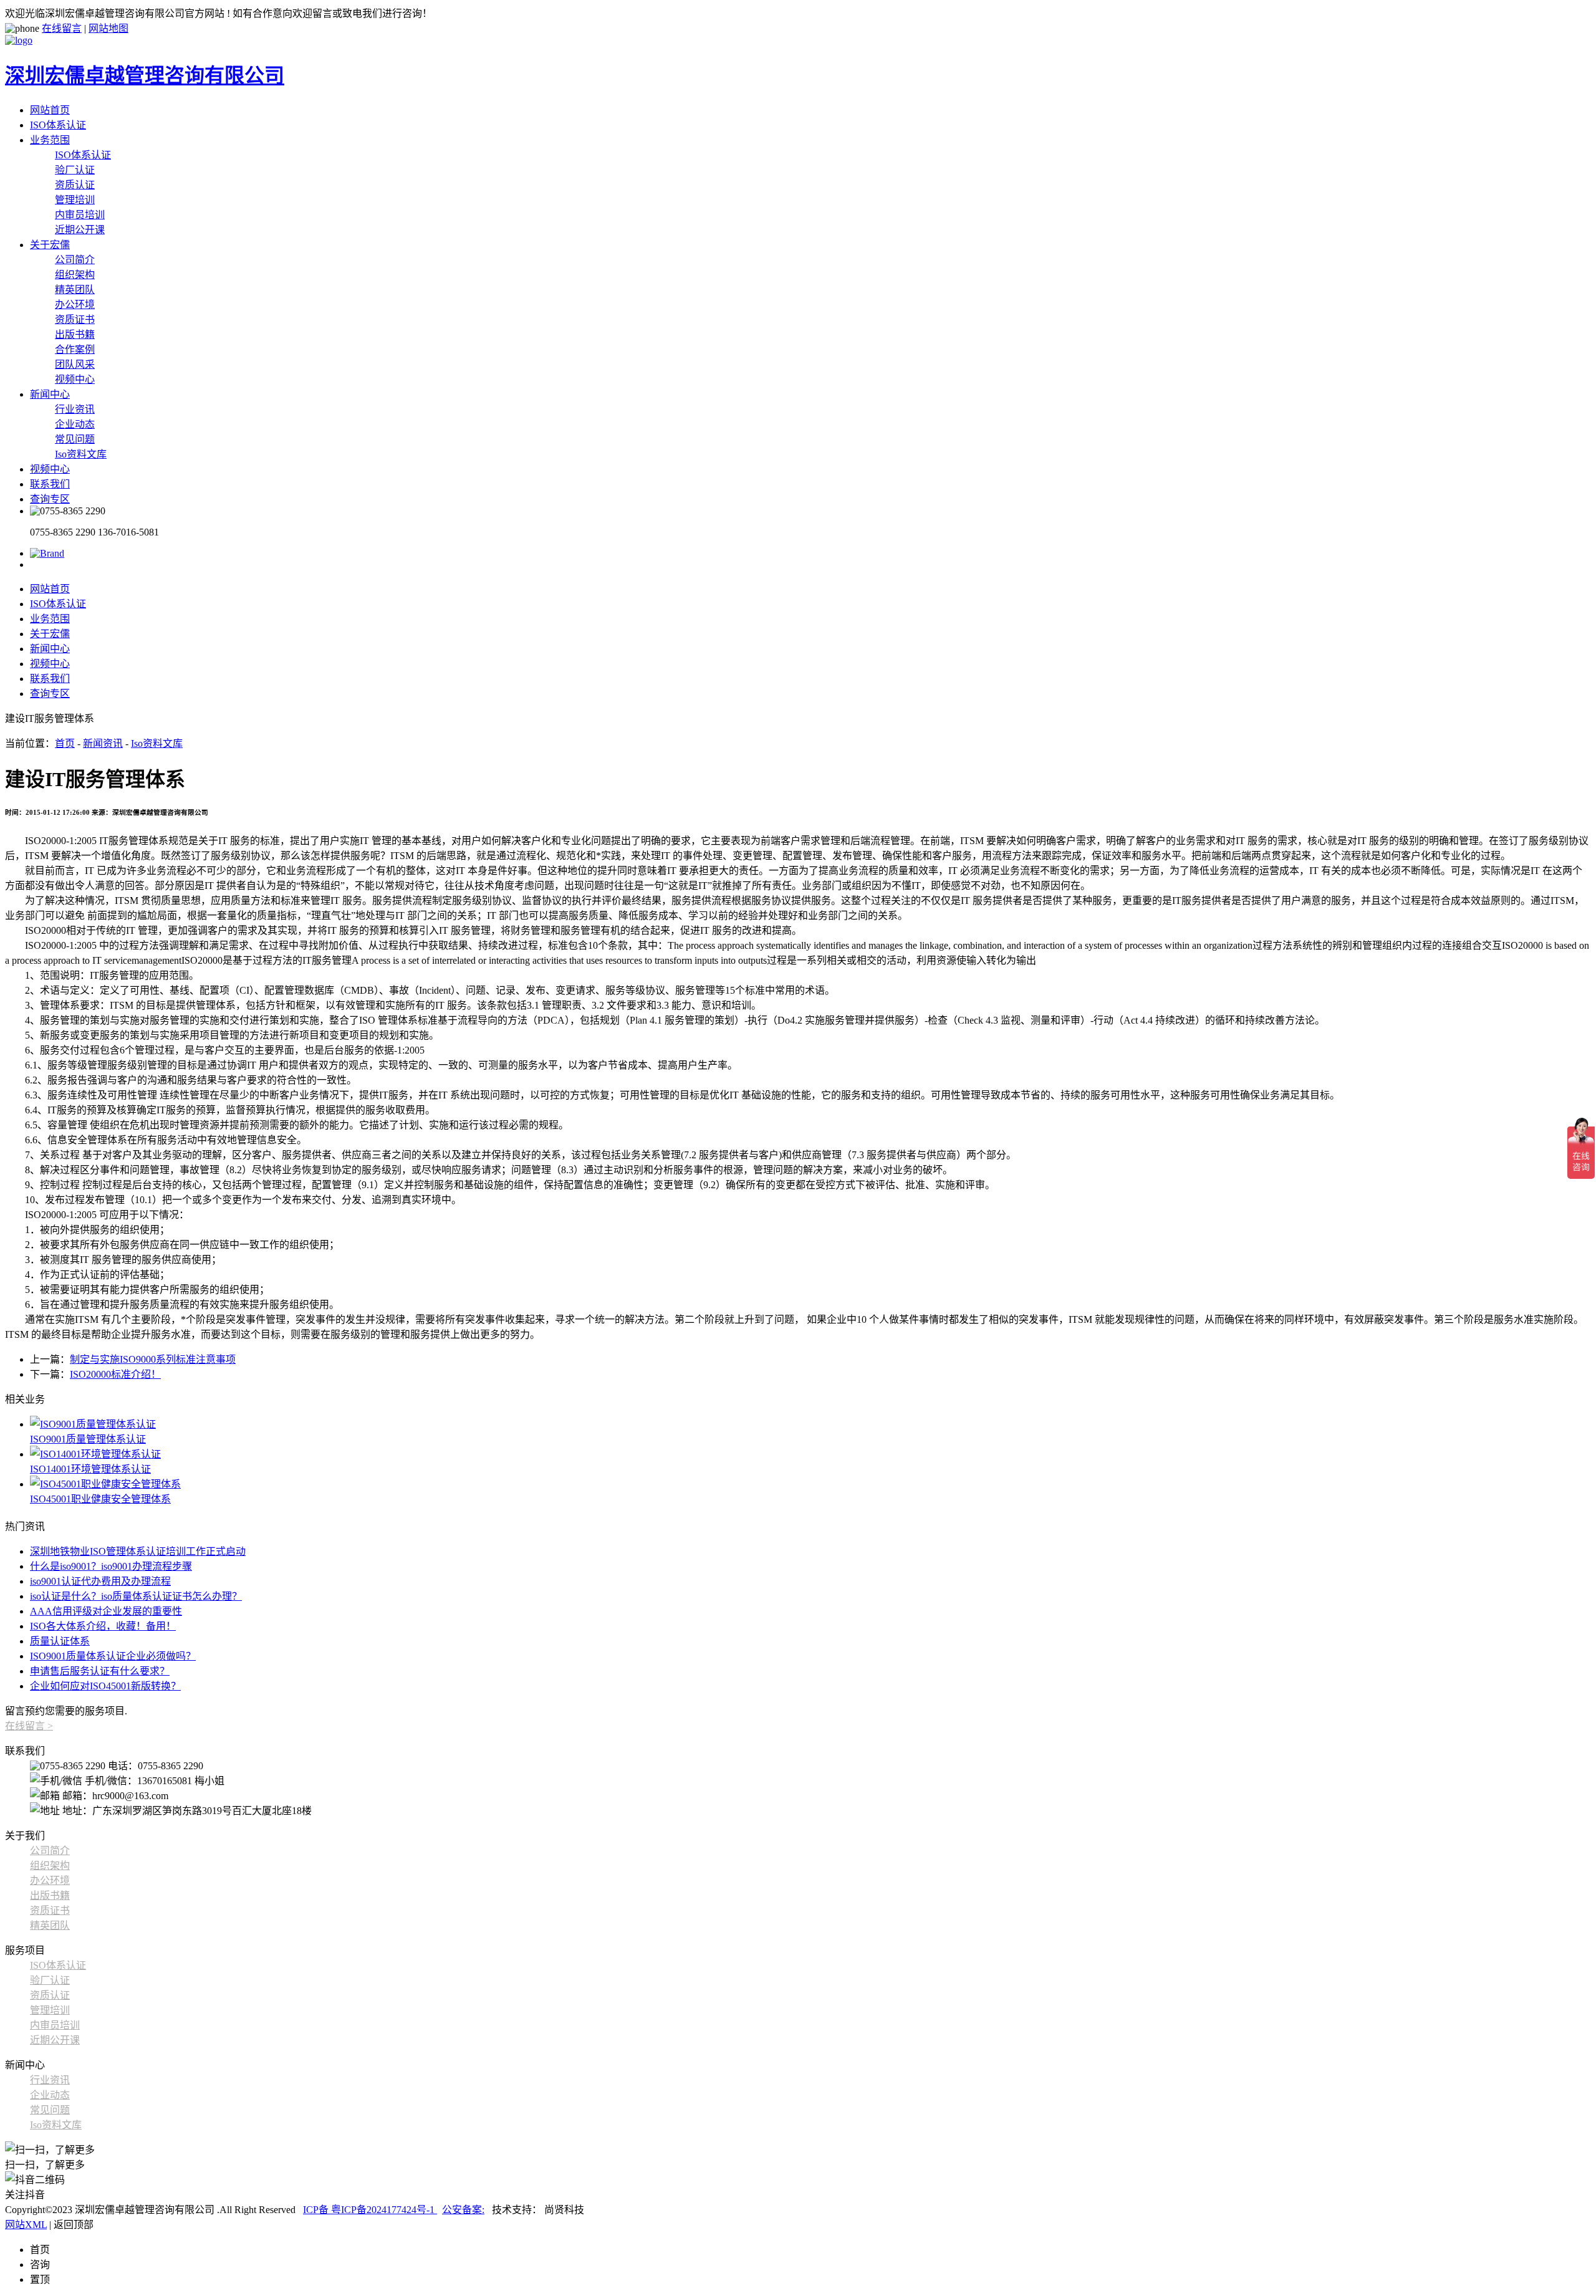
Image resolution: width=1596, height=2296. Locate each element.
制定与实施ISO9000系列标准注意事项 (153, 1359)
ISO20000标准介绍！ (115, 1374)
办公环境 (75, 305)
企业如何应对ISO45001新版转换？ (105, 1686)
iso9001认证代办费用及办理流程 (100, 1581)
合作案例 (75, 349)
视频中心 (75, 379)
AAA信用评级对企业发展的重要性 (106, 1611)
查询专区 (50, 499)
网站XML (26, 2225)
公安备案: (463, 2210)
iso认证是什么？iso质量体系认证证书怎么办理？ (136, 1596)
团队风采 (75, 364)
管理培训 (75, 200)
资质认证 (75, 185)
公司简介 (75, 260)
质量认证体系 (60, 1641)
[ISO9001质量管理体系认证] (810, 1423)
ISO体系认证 (58, 125)
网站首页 (50, 110)
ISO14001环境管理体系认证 (90, 1469)
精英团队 (75, 290)
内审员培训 (80, 215)
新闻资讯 (103, 743)
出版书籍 (75, 334)
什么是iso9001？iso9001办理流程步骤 (111, 1566)
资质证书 (75, 319)
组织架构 (75, 275)
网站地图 (108, 28)
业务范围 (50, 140)
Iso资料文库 (81, 454)
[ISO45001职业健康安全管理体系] (810, 1483)
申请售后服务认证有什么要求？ (100, 1671)
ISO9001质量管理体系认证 (88, 1439)
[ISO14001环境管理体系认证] (810, 1453)
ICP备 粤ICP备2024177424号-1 (370, 2210)
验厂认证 (75, 170)
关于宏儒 (50, 245)
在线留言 (62, 28)
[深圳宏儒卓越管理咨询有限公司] (47, 553)
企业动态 (75, 424)
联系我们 (50, 484)
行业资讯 (75, 409)
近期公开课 (80, 230)
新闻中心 (50, 394)
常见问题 (75, 439)
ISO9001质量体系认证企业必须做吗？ (113, 1656)
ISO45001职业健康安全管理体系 (100, 1499)
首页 (65, 743)
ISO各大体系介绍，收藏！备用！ (103, 1626)
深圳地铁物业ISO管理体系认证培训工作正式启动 (138, 1551)
